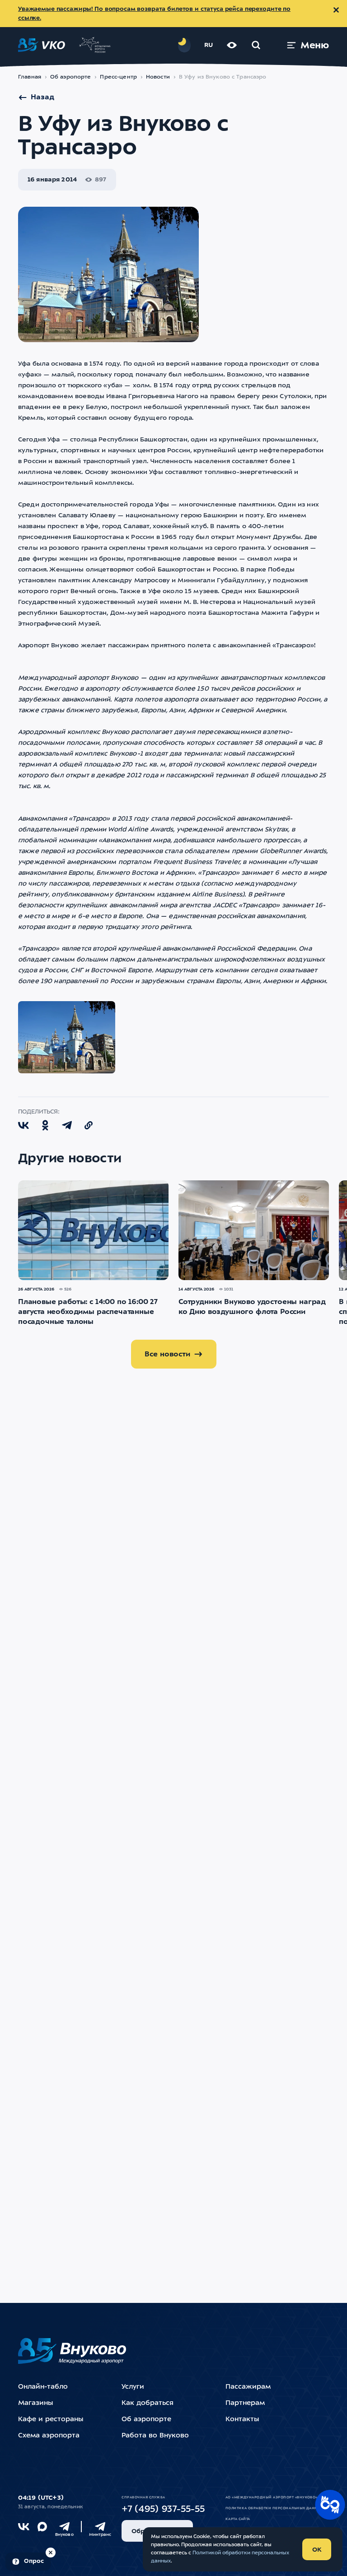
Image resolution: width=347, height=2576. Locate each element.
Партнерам (245, 2403)
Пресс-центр (118, 77)
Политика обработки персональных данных (274, 2508)
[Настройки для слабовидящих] (232, 45)
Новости (158, 77)
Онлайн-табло (43, 2387)
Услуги (133, 2387)
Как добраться (148, 2403)
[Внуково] (64, 2527)
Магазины (35, 2403)
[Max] (42, 2527)
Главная (30, 77)
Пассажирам (248, 2387)
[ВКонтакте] (24, 2527)
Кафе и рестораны (51, 2420)
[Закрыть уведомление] (336, 10)
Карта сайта (238, 2519)
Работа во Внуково (155, 2436)
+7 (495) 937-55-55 (163, 2510)
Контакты (242, 2420)
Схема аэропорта (49, 2436)
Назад (42, 97)
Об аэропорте (71, 77)
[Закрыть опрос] (51, 2553)
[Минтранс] (100, 2527)
